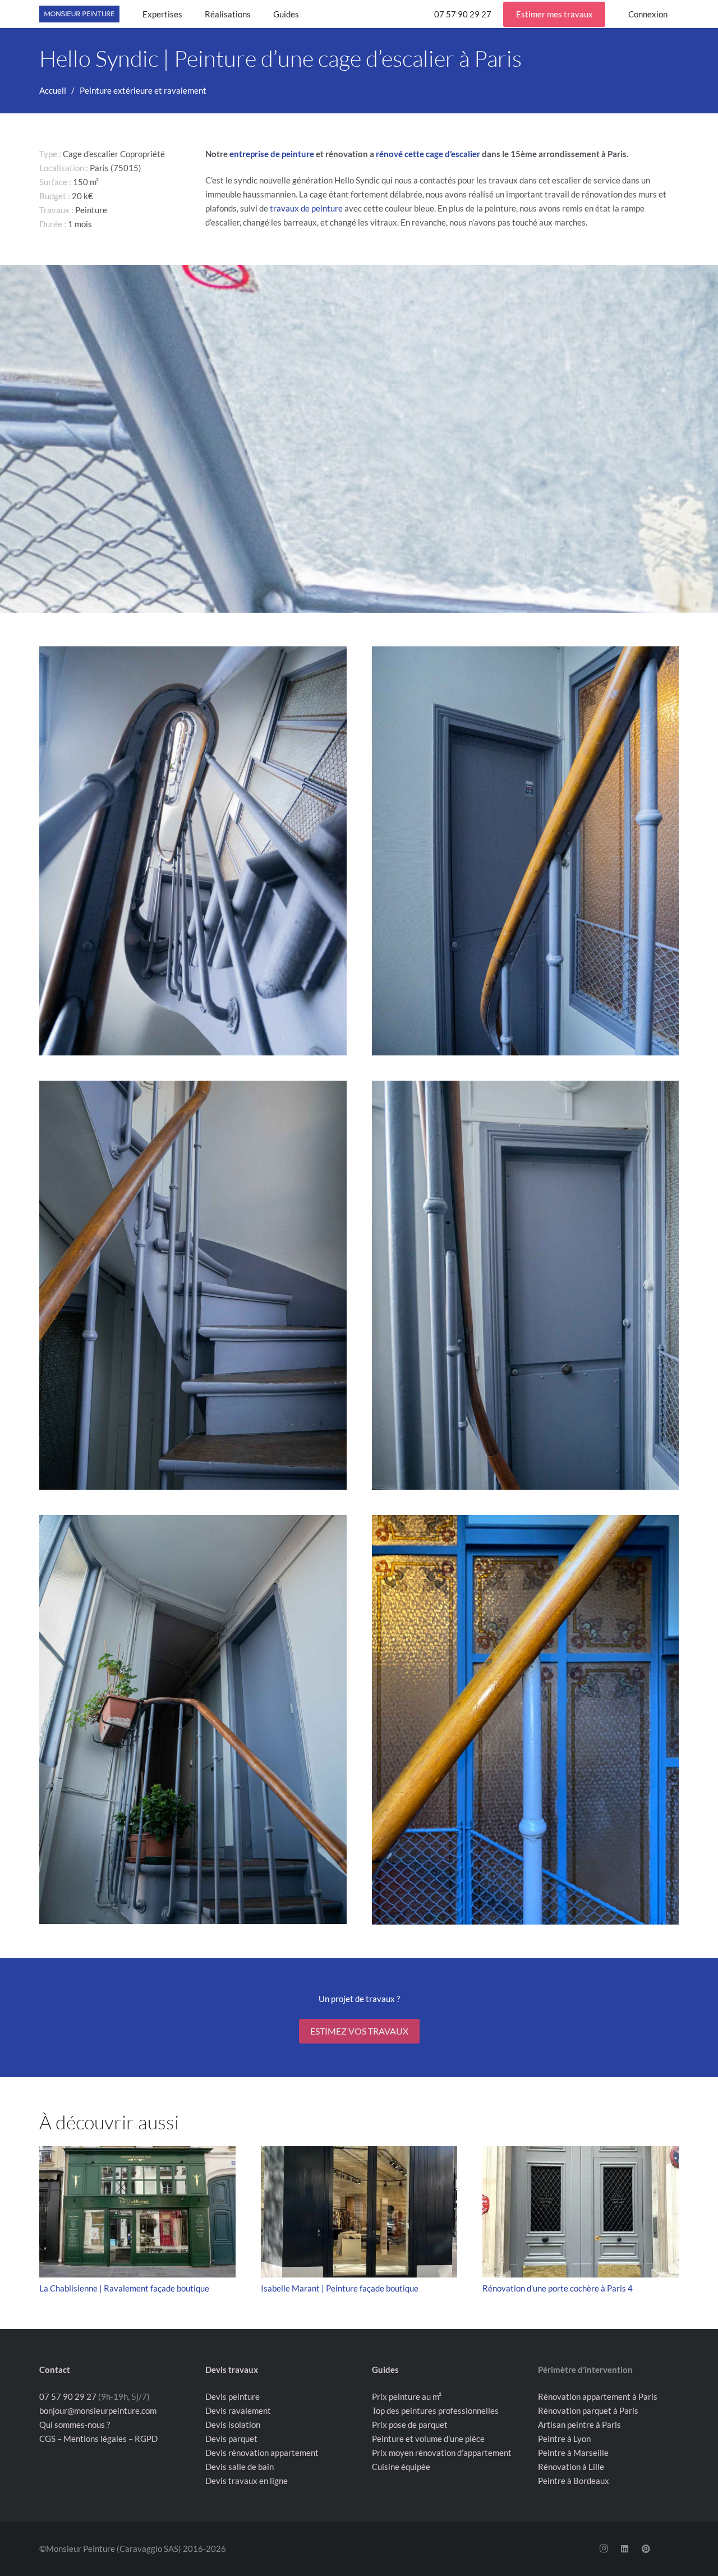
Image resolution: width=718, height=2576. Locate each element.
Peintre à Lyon (564, 2439)
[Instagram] (604, 2549)
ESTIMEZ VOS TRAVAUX (359, 2031)
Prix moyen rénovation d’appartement (442, 2453)
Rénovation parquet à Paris (588, 2410)
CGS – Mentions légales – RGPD (98, 2439)
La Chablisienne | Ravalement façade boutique (124, 2288)
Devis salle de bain (240, 2467)
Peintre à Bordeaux (574, 2481)
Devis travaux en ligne (247, 2481)
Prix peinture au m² (407, 2396)
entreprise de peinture (272, 154)
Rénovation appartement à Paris (598, 2396)
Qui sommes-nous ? (75, 2425)
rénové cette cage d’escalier (428, 154)
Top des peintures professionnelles (435, 2410)
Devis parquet (231, 2439)
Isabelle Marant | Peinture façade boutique (340, 2288)
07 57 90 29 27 (68, 2396)
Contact (55, 2370)
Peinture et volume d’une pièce (428, 2439)
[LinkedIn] (625, 2549)
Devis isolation (233, 2425)
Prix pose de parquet (410, 2425)
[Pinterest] (646, 2549)
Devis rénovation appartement (262, 2453)
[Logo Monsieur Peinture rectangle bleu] (79, 14)
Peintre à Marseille (573, 2453)
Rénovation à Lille (571, 2467)
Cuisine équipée (401, 2467)
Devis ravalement (238, 2410)
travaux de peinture (306, 208)
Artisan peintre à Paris (579, 2425)
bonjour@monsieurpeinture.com (98, 2410)
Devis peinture (233, 2396)
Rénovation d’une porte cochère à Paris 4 (558, 2288)
